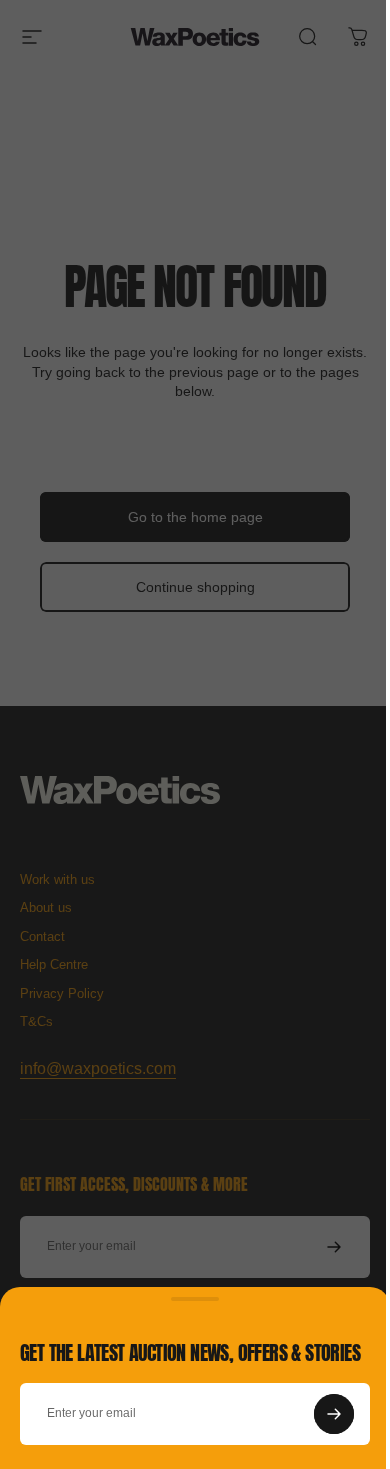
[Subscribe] (334, 1414)
